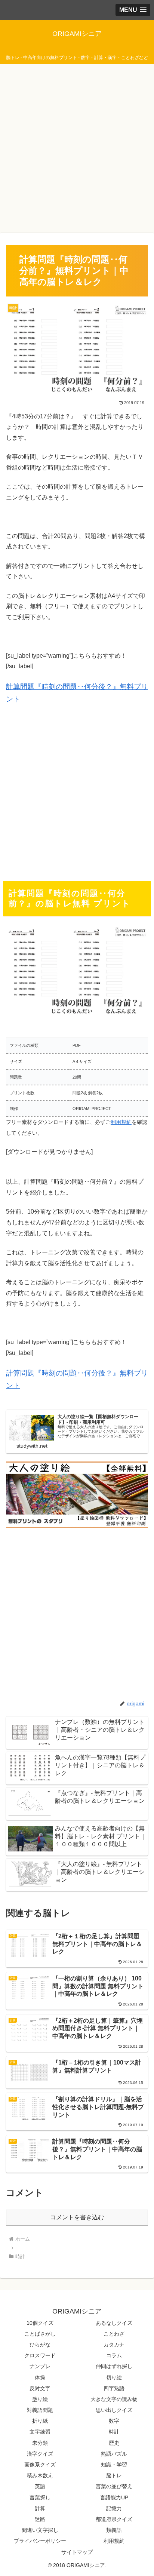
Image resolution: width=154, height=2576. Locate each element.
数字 (114, 2421)
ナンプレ (40, 2366)
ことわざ (114, 2334)
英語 (40, 2486)
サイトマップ (77, 2552)
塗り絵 (40, 2399)
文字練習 (40, 2432)
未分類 (40, 2443)
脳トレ (114, 2475)
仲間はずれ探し (114, 2366)
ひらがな (40, 2345)
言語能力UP (114, 2497)
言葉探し (40, 2497)
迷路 (40, 2519)
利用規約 (121, 1122)
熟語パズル (114, 2454)
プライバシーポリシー (40, 2541)
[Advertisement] (77, 147)
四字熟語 (114, 2388)
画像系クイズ (40, 2465)
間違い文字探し (40, 2530)
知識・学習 (114, 2465)
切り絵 (114, 2377)
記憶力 (114, 2508)
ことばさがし (40, 2334)
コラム (114, 2355)
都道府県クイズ (114, 2519)
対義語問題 (40, 2410)
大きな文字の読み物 (114, 2399)
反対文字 (40, 2388)
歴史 (114, 2443)
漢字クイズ (40, 2454)
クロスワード (40, 2355)
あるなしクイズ (114, 2323)
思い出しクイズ (114, 2410)
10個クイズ (40, 2323)
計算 (40, 2508)
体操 (40, 2377)
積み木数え (40, 2475)
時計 (114, 2432)
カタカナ (114, 2345)
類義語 (114, 2530)
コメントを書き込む (77, 2217)
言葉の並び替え (114, 2486)
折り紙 (40, 2421)
